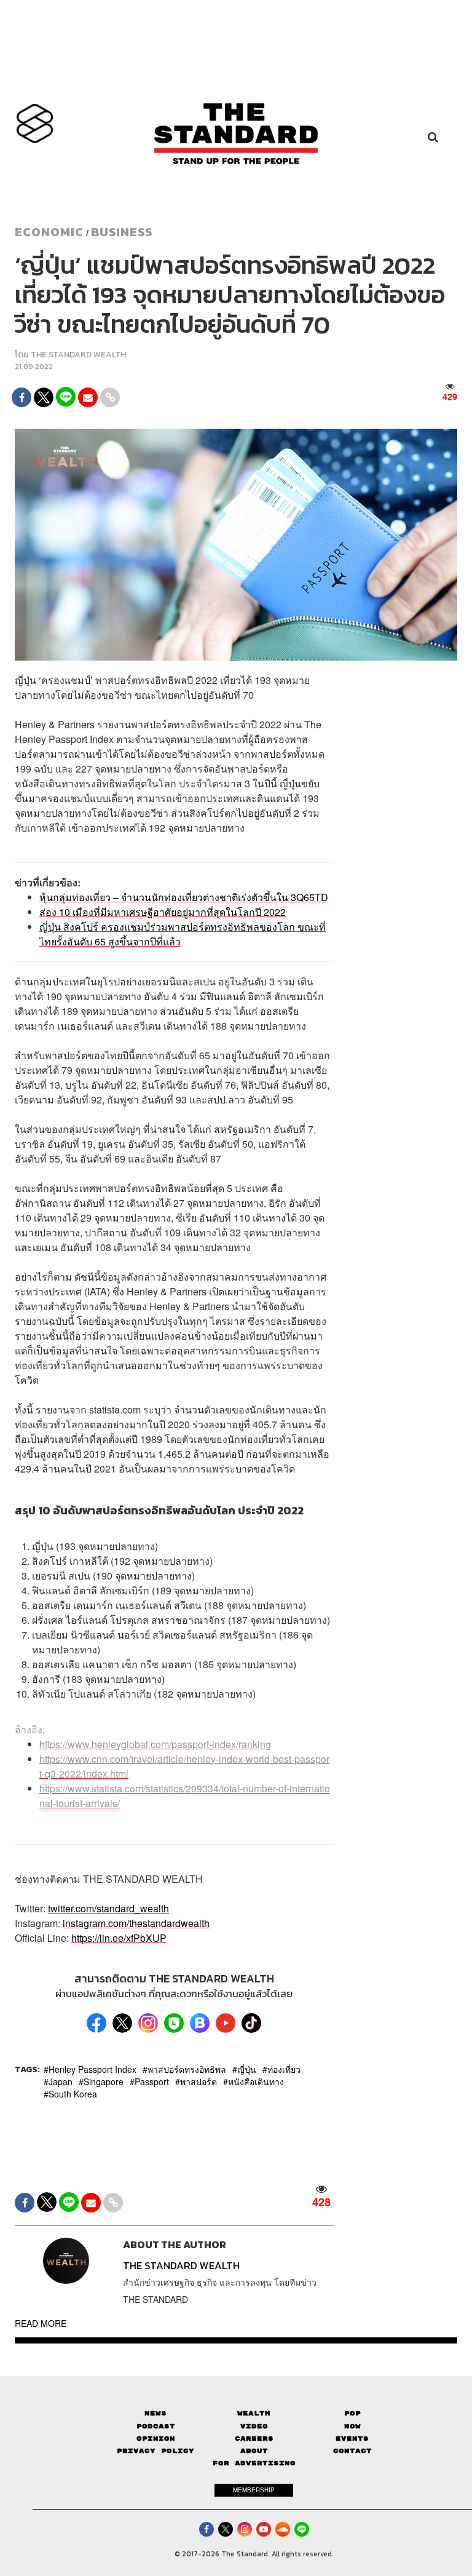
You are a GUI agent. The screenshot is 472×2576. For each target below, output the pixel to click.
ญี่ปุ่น (247, 2069)
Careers (254, 2439)
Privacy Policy (155, 2451)
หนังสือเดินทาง (256, 2081)
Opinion (156, 2439)
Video (254, 2426)
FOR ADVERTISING (254, 2463)
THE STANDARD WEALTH (78, 355)
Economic (49, 232)
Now (352, 2426)
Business (122, 232)
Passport (152, 2081)
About (254, 2451)
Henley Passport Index (92, 2069)
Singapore (104, 2081)
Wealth (254, 2413)
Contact (352, 2451)
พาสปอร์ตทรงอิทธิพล (187, 2069)
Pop (352, 2413)
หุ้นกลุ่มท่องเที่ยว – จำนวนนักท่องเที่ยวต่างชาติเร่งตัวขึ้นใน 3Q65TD (184, 897)
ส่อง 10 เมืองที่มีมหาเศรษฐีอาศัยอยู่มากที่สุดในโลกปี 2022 (163, 912)
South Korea (73, 2094)
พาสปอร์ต (199, 2081)
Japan (61, 2081)
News (155, 2413)
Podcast (156, 2426)
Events (352, 2439)
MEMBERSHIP (254, 2490)
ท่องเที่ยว (284, 2069)
